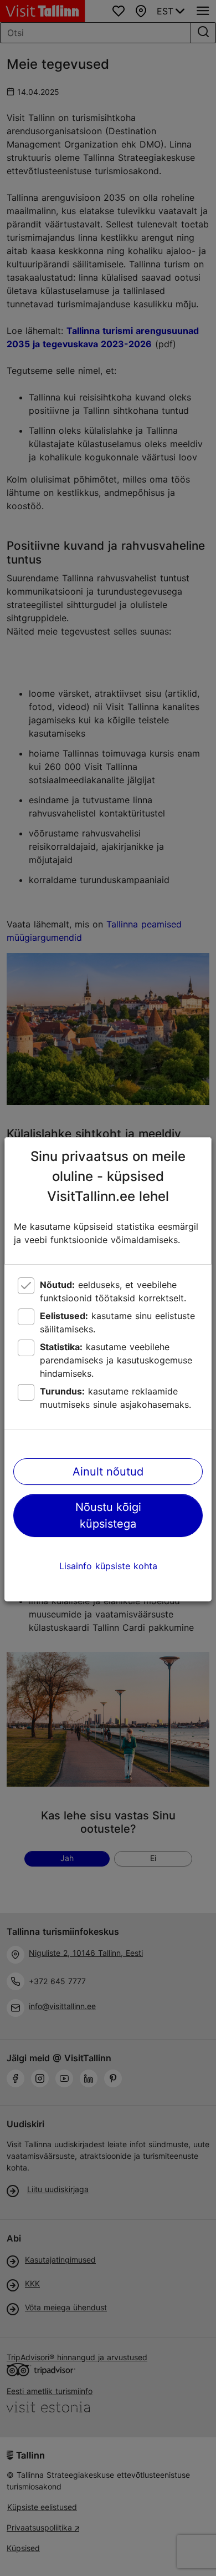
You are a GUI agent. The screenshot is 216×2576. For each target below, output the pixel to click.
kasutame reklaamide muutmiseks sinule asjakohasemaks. (115, 1398)
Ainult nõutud (108, 1472)
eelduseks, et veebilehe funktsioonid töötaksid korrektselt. (113, 1291)
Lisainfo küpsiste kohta (108, 1566)
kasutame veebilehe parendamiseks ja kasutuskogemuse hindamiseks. (116, 1360)
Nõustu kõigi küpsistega (108, 1515)
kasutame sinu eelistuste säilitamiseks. (117, 1322)
